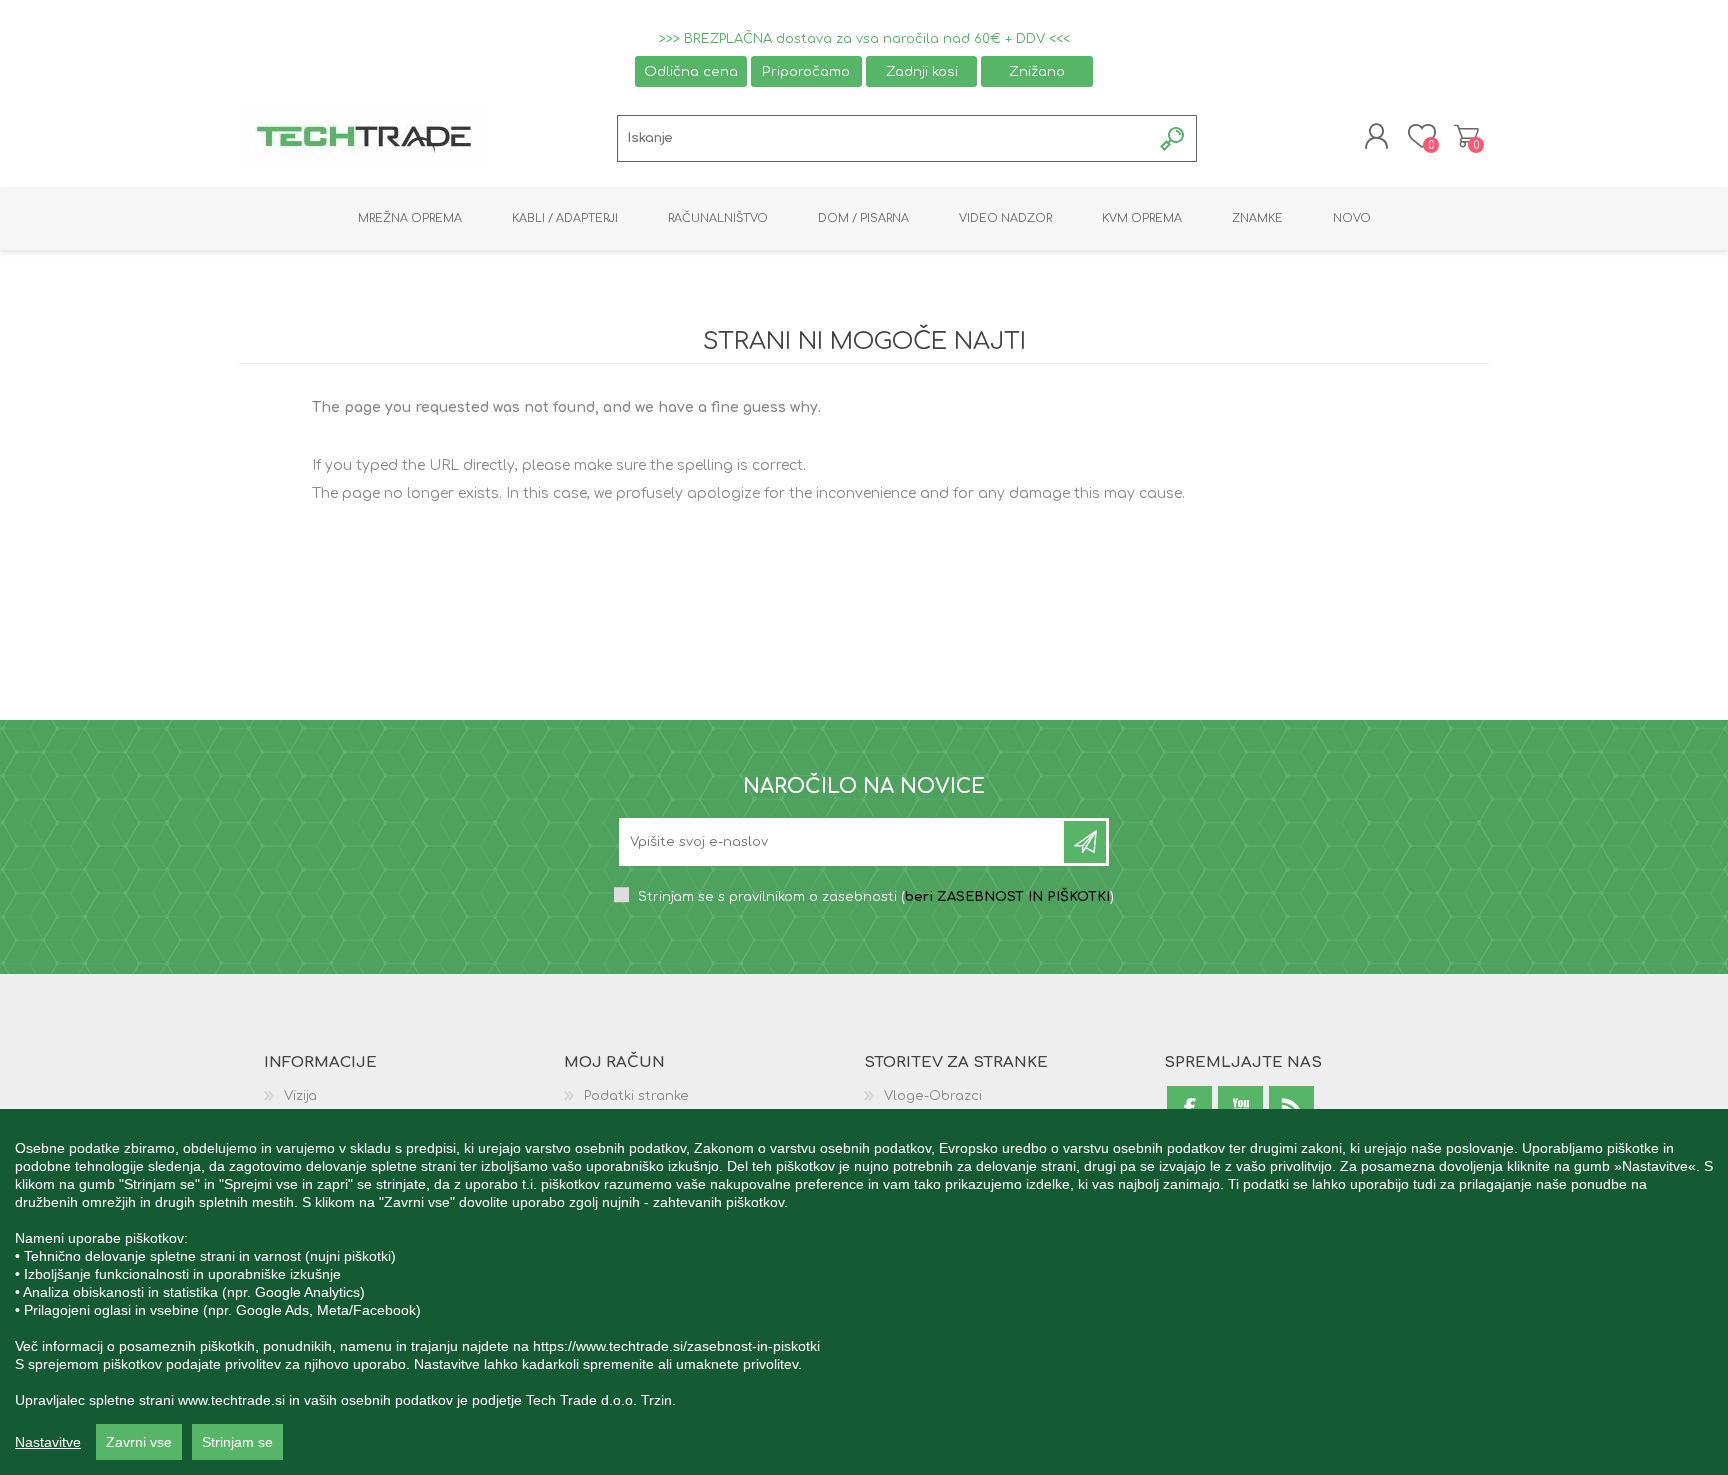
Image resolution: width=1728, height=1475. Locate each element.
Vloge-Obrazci (933, 1096)
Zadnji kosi (922, 71)
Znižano (1037, 71)
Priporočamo (806, 71)
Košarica (1466, 136)
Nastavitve (48, 1442)
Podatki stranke (636, 1096)
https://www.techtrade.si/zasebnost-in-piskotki (676, 1346)
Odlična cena (691, 71)
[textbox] (884, 138)
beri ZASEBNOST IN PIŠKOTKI (1007, 897)
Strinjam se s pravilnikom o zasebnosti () (876, 897)
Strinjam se (237, 1442)
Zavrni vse (139, 1442)
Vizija (300, 1096)
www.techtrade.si (231, 1400)
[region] (864, 1292)
